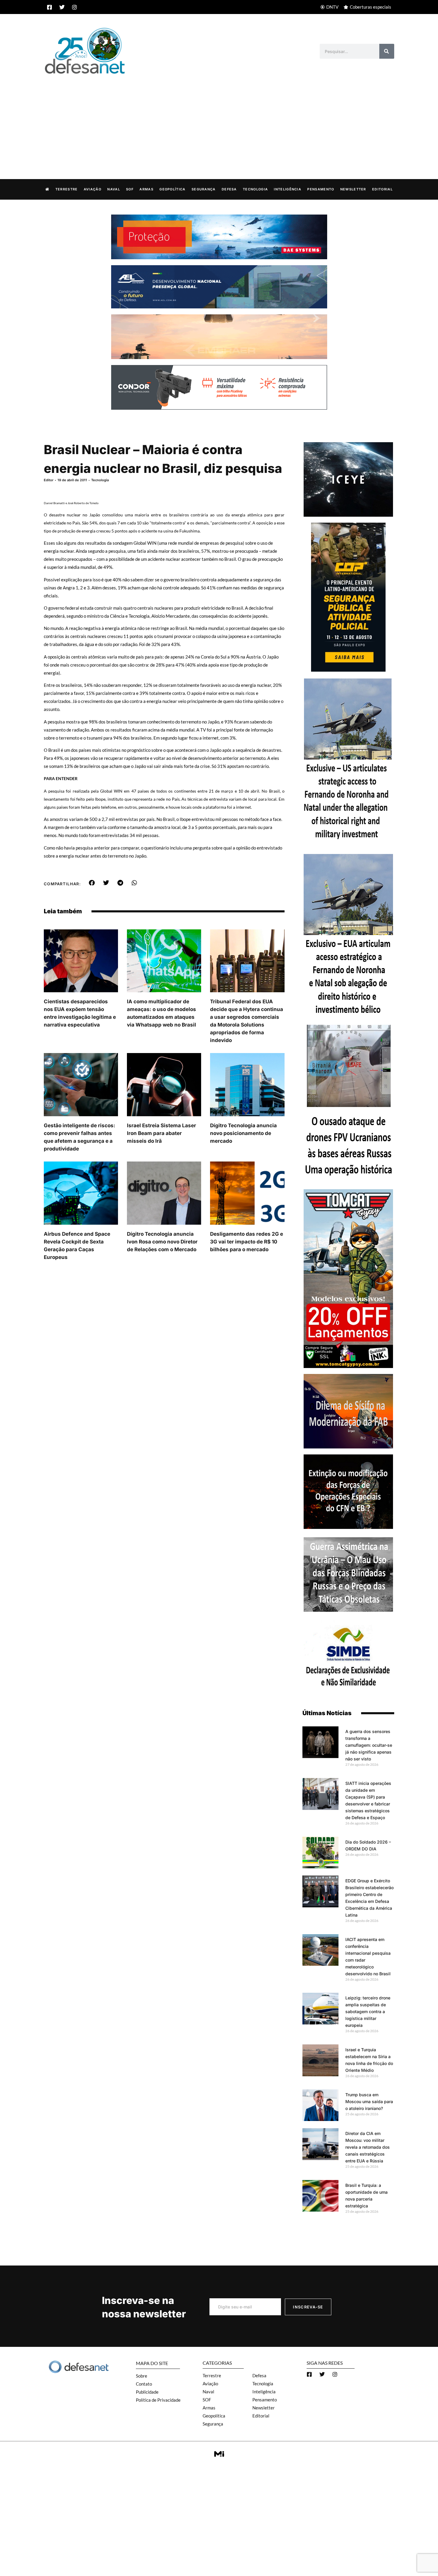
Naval (114, 189)
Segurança (204, 189)
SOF (130, 189)
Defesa (229, 189)
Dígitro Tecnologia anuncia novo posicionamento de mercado (243, 1133)
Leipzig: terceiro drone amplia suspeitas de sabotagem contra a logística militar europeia (368, 2011)
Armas (146, 189)
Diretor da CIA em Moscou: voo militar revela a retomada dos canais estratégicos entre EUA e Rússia (368, 2147)
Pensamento (321, 189)
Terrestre (67, 189)
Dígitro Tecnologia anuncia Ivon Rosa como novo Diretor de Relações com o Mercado (162, 1242)
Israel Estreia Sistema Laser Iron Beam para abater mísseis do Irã (161, 1133)
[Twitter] (62, 7)
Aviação (93, 189)
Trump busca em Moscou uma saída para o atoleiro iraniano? (369, 2101)
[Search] (387, 51)
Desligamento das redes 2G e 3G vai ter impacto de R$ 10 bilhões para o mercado (247, 1242)
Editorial (382, 189)
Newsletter (353, 189)
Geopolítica (172, 189)
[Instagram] (74, 7)
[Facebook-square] (49, 7)
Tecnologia (255, 189)
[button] (92, 883)
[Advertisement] (219, 120)
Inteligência (288, 189)
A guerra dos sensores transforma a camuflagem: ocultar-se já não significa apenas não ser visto (369, 1745)
